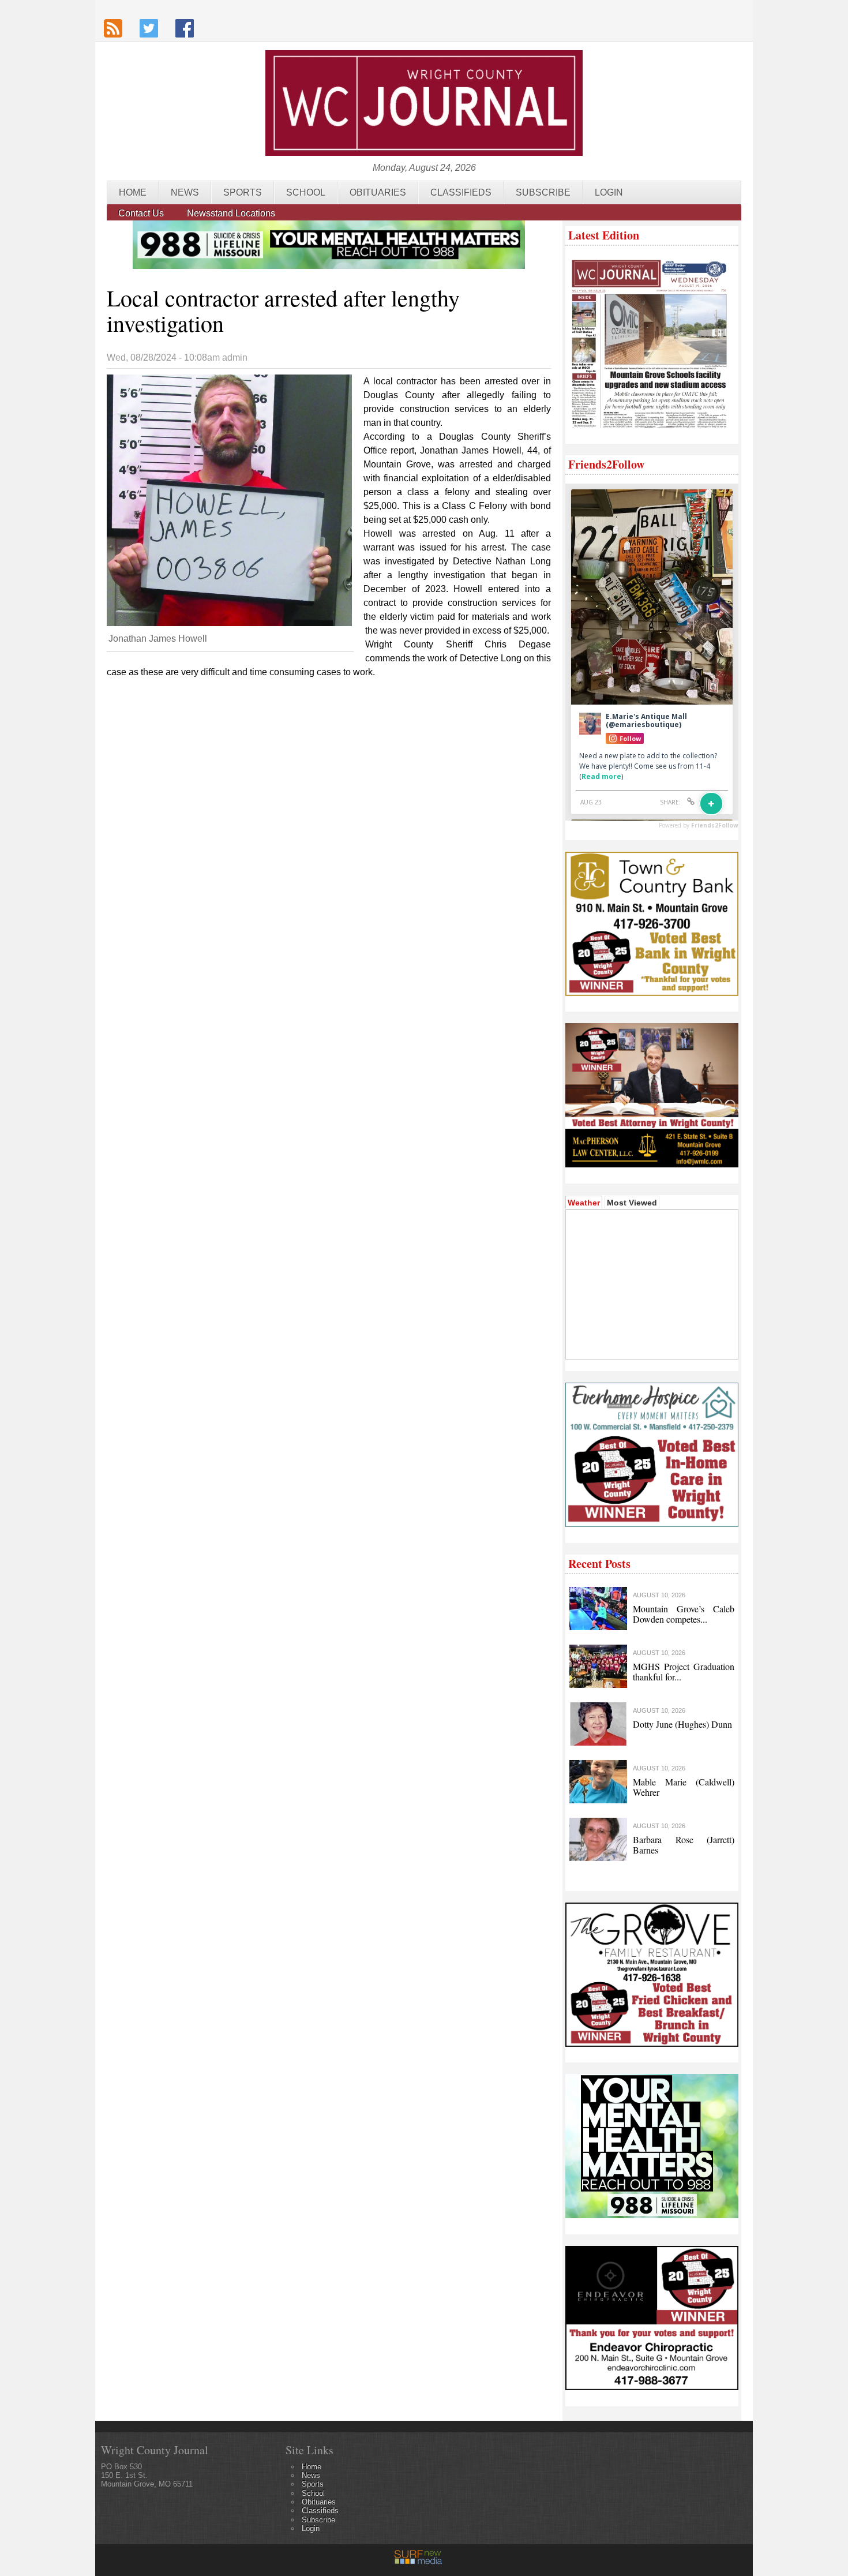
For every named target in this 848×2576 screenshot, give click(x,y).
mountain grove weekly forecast (651, 1342)
